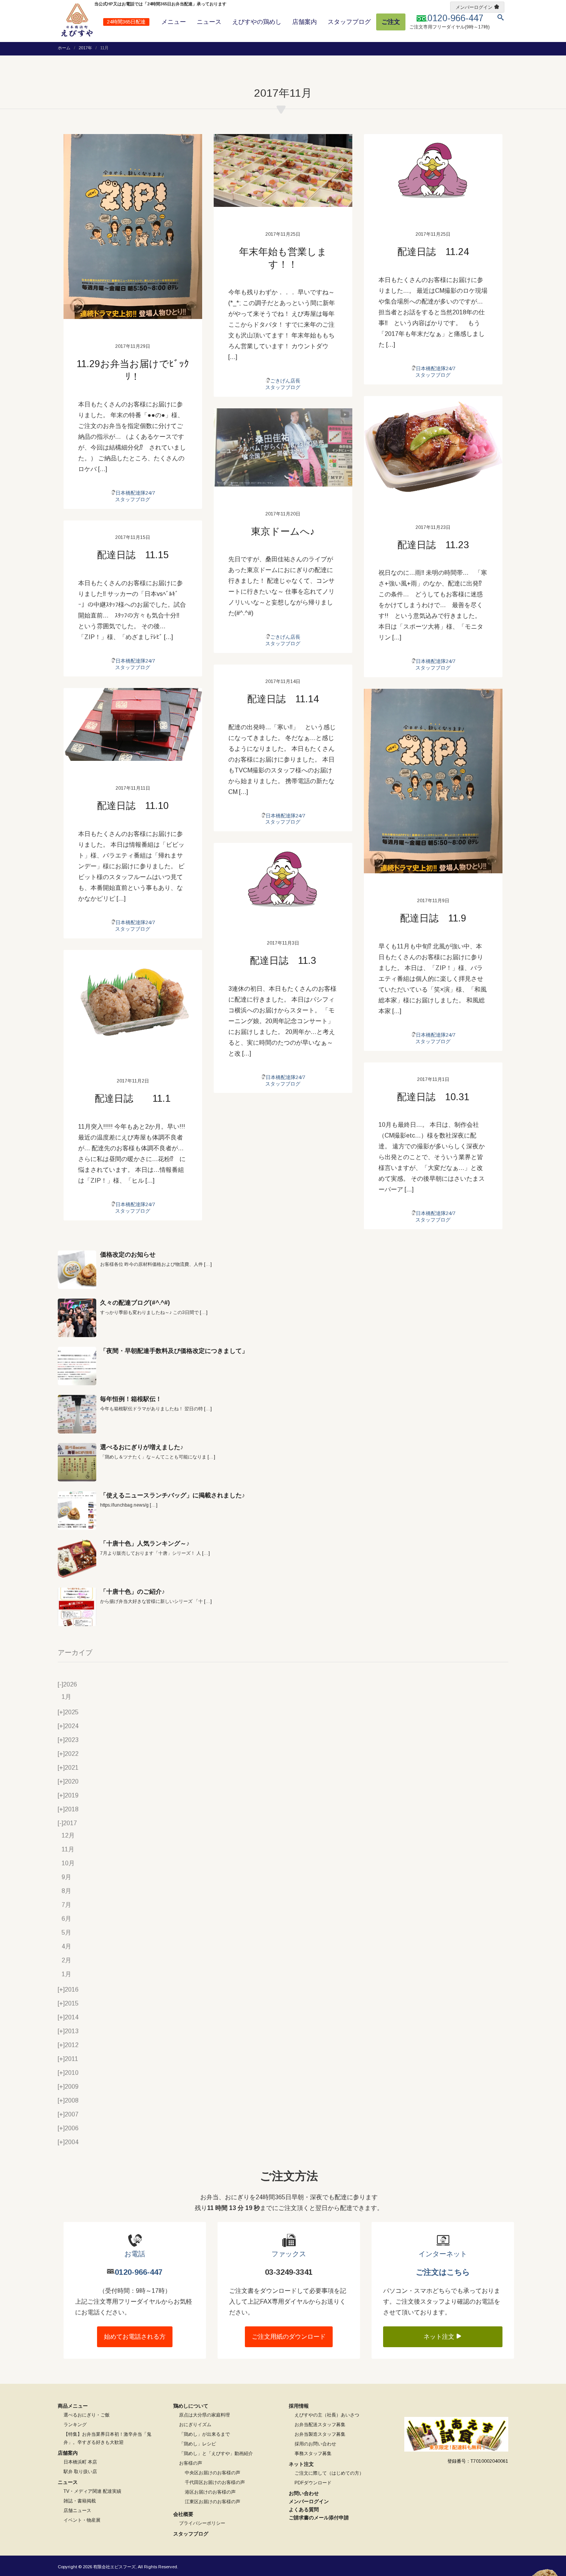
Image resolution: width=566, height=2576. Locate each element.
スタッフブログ (349, 22)
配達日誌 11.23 (433, 545)
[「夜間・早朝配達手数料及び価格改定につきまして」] (77, 1366)
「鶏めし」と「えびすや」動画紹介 (216, 2453)
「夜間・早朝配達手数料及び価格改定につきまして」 (174, 1351)
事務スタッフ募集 (313, 2453)
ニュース (209, 22)
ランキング (75, 2425)
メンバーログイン (474, 7)
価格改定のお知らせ (128, 1254)
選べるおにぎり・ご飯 (87, 2415)
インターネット (443, 2254)
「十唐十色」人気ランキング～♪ (145, 1543)
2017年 (85, 48)
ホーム (64, 48)
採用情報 (299, 2406)
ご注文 (391, 22)
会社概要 (183, 2514)
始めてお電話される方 (135, 2337)
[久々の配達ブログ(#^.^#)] (77, 1318)
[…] (208, 1264)
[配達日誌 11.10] (133, 724)
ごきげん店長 (285, 381)
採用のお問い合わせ (315, 2444)
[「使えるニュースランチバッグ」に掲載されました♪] (77, 1510)
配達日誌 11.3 (283, 960)
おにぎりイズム (195, 2425)
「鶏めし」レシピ (198, 2444)
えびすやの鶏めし (257, 22)
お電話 (135, 2254)
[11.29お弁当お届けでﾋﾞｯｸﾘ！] (133, 227)
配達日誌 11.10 (133, 806)
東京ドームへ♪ (283, 531)
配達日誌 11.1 (133, 1098)
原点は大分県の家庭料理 (204, 2415)
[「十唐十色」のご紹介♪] (77, 1607)
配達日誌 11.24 (433, 252)
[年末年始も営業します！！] (283, 170)
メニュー (174, 22)
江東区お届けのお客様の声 (213, 2502)
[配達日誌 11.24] (433, 170)
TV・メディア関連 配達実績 (92, 2491)
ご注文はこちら (443, 2272)
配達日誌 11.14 (283, 699)
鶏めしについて (191, 2406)
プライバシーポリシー (202, 2523)
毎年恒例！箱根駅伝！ (131, 1399)
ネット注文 (440, 2337)
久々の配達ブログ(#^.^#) (135, 1303)
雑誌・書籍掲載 (80, 2501)
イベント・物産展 (82, 2520)
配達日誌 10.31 (433, 1097)
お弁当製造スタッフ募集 (320, 2434)
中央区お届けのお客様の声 (213, 2473)
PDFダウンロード (313, 2483)
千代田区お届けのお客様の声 (215, 2482)
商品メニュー (73, 2406)
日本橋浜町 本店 (80, 2462)
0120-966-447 (139, 2272)
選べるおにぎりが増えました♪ (142, 1447)
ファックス (289, 2254)
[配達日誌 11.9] (433, 781)
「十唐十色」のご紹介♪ (132, 1592)
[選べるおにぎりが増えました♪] (77, 1462)
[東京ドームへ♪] (283, 447)
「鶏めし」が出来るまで (204, 2434)
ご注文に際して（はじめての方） (329, 2473)
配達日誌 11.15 (133, 555)
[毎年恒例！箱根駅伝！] (77, 1414)
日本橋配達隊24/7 (135, 493)
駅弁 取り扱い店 (80, 2472)
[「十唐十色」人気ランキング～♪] (77, 1559)
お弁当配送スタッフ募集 (320, 2425)
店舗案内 (305, 22)
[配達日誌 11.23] (433, 448)
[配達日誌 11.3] (283, 879)
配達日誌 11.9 (433, 918)
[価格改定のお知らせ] (77, 1270)
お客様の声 (191, 2463)
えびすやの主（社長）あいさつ (327, 2415)
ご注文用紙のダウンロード (289, 2337)
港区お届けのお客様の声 (210, 2492)
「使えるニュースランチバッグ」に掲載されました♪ (172, 1495)
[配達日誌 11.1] (133, 1002)
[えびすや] (77, 20)
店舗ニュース (77, 2511)
